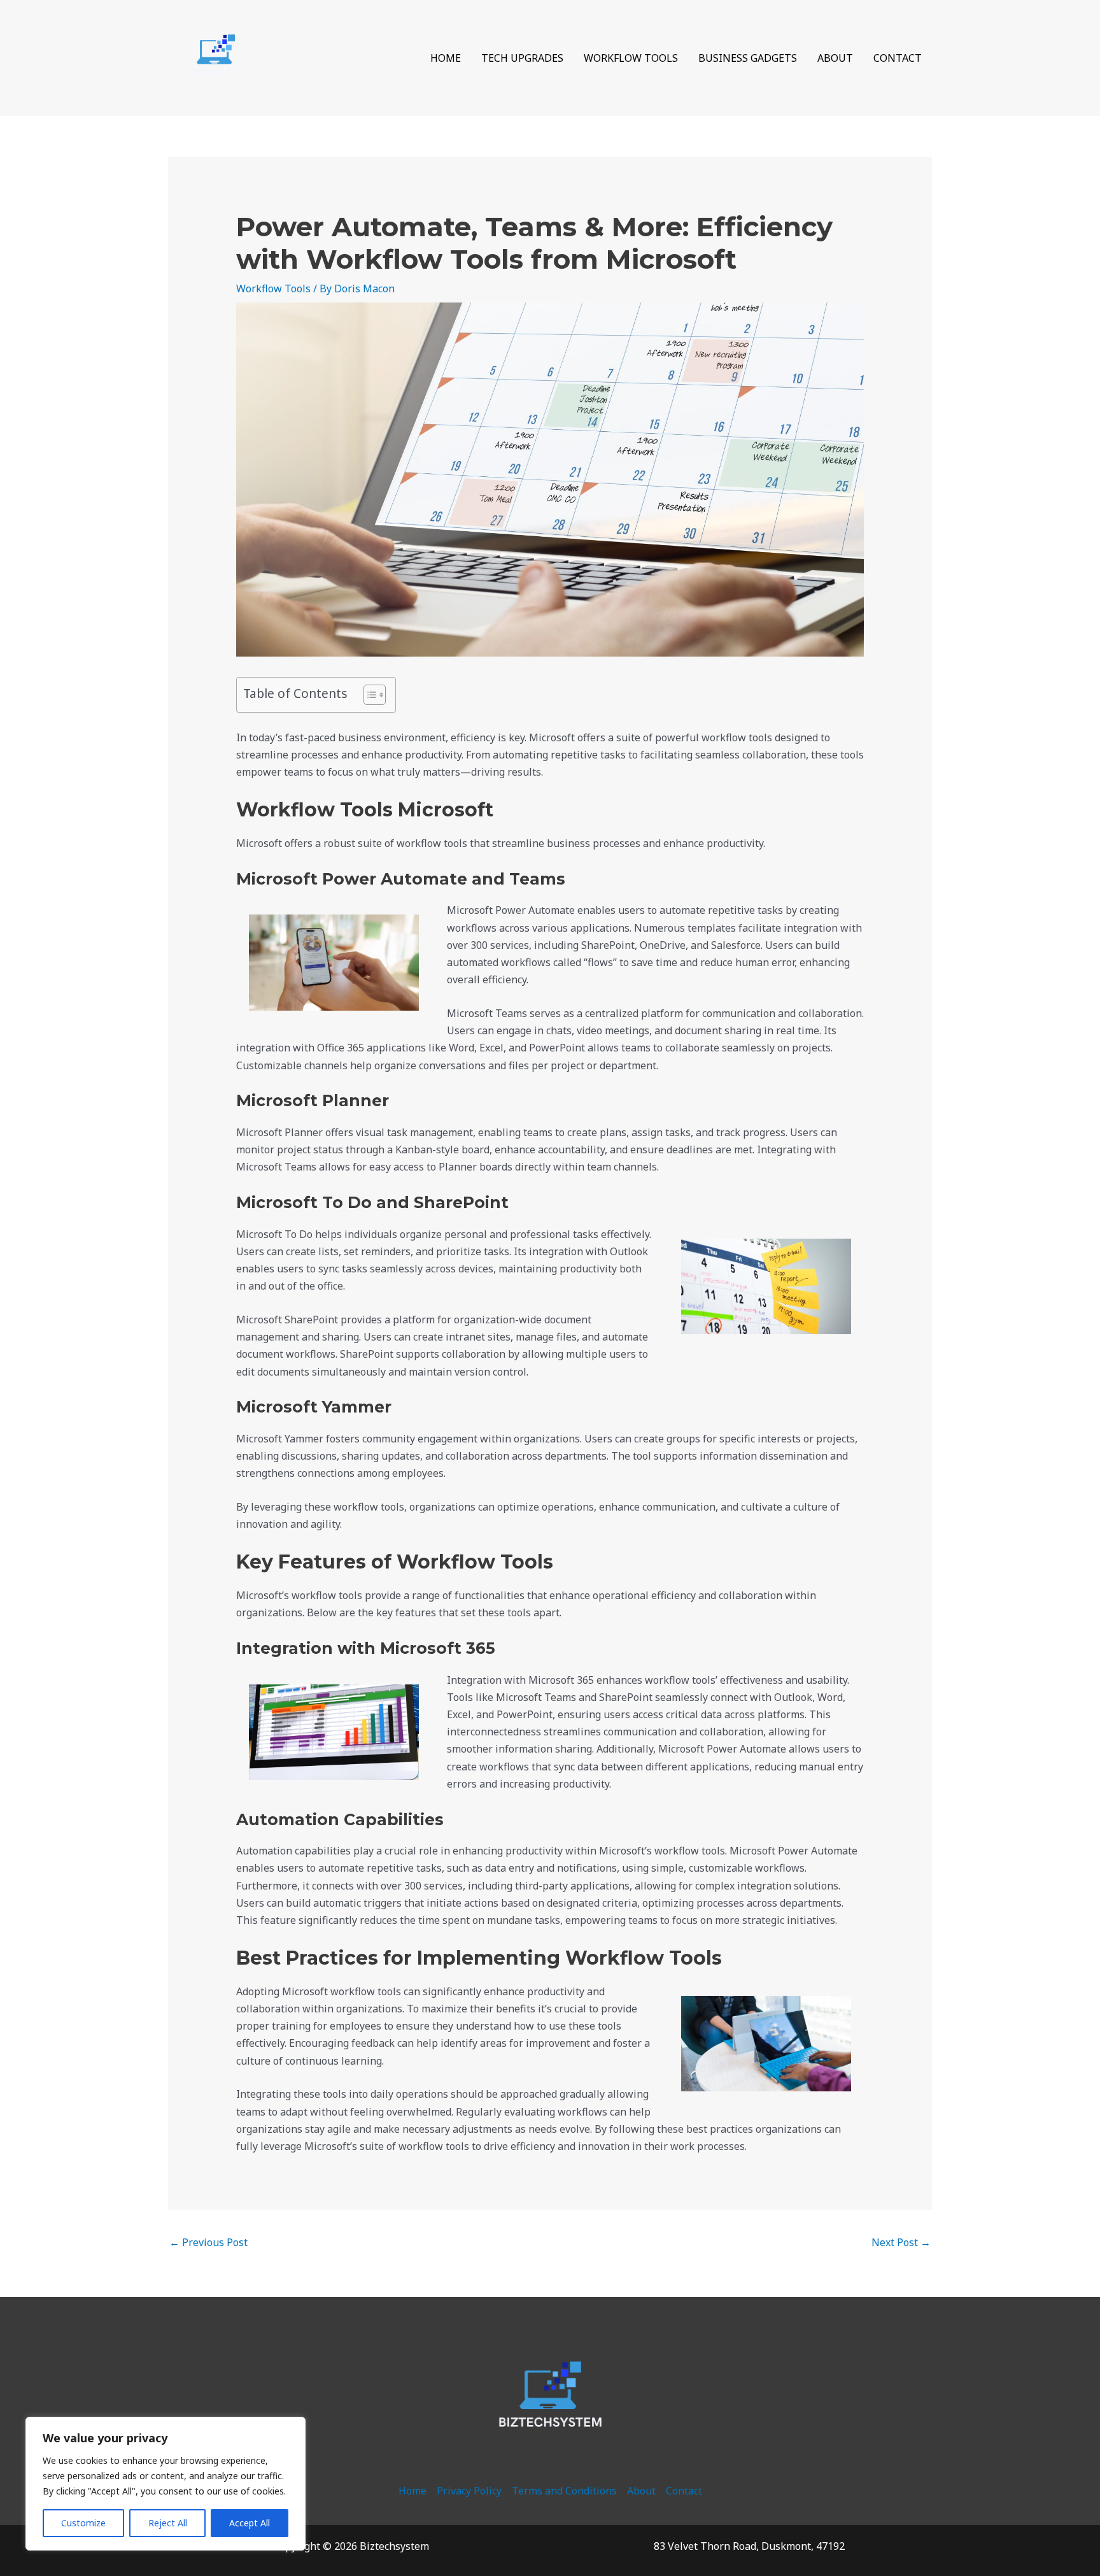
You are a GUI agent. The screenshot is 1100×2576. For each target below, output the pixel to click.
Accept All (250, 2523)
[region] (166, 2484)
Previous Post (208, 2242)
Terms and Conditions (564, 2491)
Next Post (901, 2242)
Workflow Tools (631, 58)
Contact (898, 58)
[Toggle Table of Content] (368, 695)
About (835, 58)
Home (446, 58)
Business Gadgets (748, 58)
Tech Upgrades (522, 58)
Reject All (168, 2523)
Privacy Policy (469, 2491)
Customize (83, 2523)
